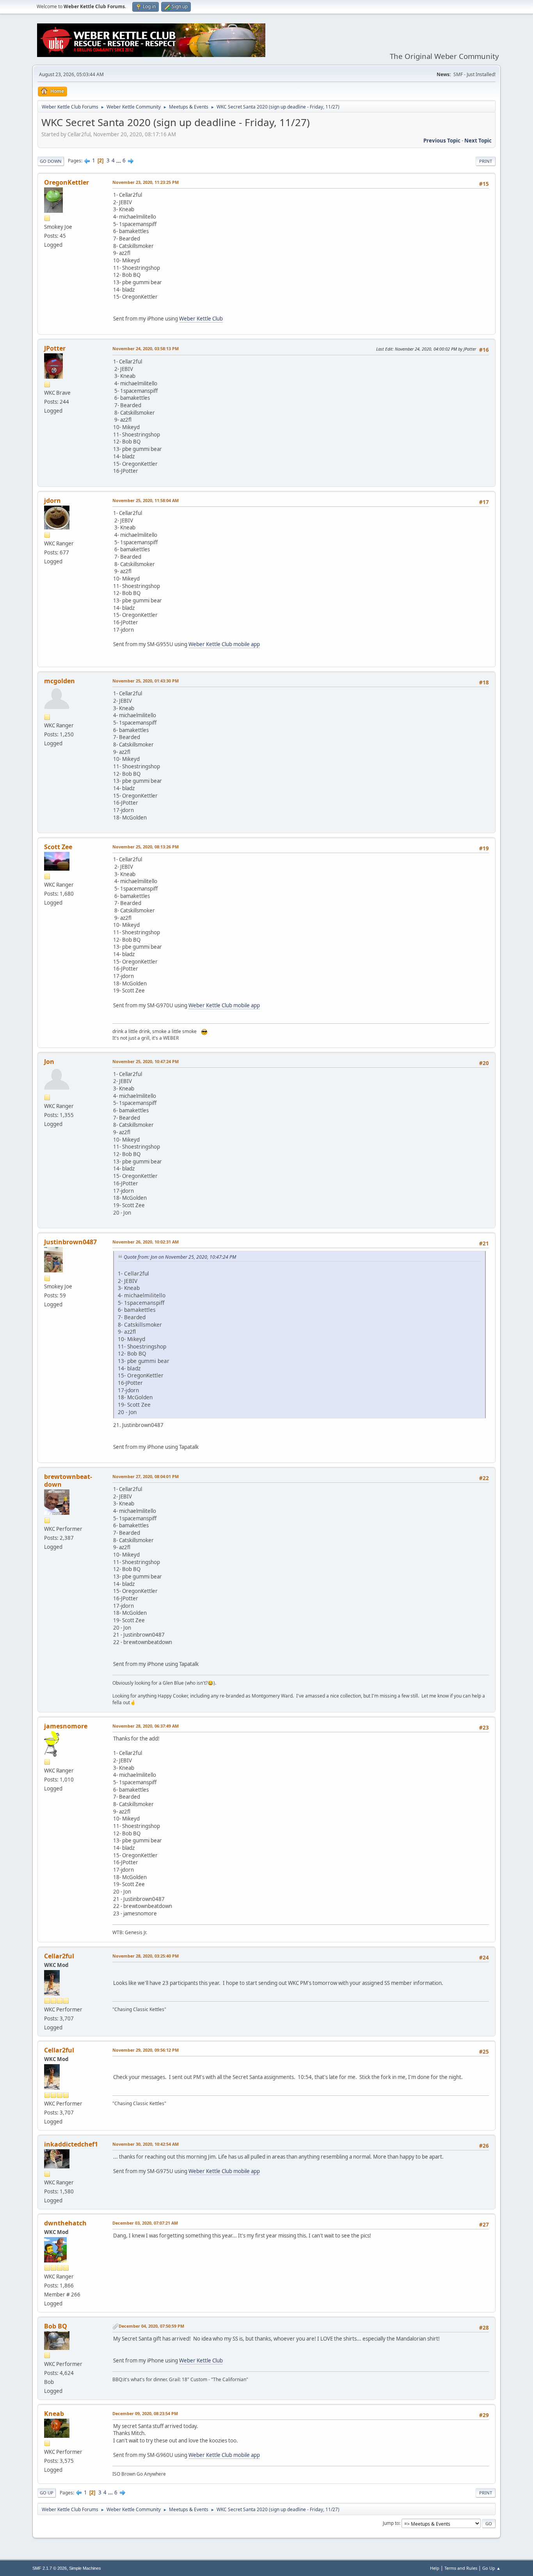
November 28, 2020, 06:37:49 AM (146, 1726)
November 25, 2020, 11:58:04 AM (146, 500)
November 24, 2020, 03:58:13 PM (146, 348)
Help (435, 2568)
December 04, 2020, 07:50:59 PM (151, 2326)
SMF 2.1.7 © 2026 (50, 2568)
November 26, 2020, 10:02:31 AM (146, 1242)
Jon (49, 1062)
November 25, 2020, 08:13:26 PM (146, 847)
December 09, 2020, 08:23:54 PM (145, 2413)
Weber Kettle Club (201, 319)
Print (486, 161)
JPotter (55, 348)
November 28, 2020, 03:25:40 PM (146, 1956)
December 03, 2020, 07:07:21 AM (145, 2223)
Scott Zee (58, 847)
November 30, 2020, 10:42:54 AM (146, 2144)
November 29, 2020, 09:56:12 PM (146, 2050)
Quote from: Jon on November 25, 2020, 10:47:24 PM (180, 1257)
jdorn (52, 501)
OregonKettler (67, 182)
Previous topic (442, 141)
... (119, 160)
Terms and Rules (461, 2568)
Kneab (54, 2414)
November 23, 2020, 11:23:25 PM (146, 182)
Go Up (47, 2493)
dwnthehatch (65, 2223)
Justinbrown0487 (70, 1242)
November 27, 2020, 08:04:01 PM (146, 1476)
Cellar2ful (59, 1956)
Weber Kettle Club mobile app (224, 644)
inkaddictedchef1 (71, 2144)
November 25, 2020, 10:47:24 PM (146, 1061)
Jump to (391, 2523)
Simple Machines (85, 2568)
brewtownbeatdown (68, 1480)
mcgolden (60, 681)
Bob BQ (56, 2326)
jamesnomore (66, 1726)
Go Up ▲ (491, 2568)
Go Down (51, 161)
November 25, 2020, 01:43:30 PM (146, 681)
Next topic (478, 141)
